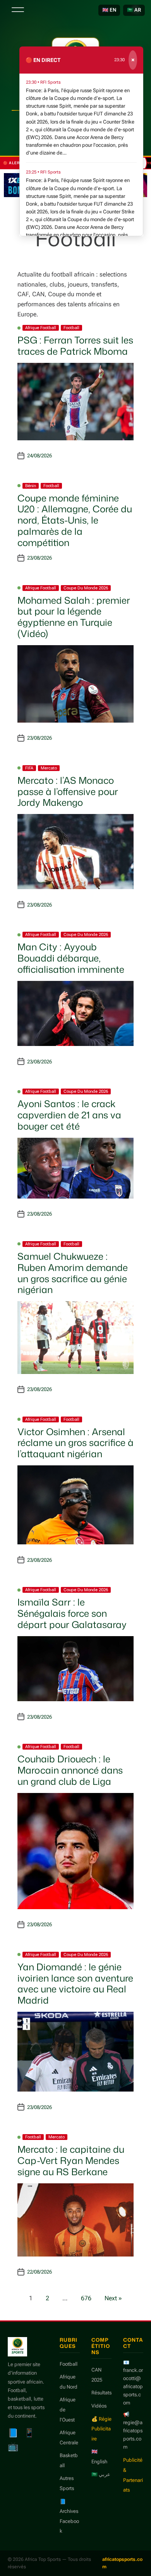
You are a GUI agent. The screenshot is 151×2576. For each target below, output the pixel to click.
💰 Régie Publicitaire (101, 2429)
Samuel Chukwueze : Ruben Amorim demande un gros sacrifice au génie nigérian (73, 1273)
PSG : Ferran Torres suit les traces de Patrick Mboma (75, 346)
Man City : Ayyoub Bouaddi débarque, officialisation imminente (71, 958)
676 (86, 2298)
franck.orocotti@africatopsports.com (133, 2386)
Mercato (49, 768)
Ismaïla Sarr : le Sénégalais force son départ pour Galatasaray (72, 1613)
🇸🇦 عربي (101, 2474)
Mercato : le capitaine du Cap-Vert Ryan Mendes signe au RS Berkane (71, 2160)
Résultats (101, 2393)
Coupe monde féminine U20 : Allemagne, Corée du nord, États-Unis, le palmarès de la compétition (75, 520)
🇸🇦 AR (134, 10)
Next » (113, 2298)
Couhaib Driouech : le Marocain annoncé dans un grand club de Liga (70, 1770)
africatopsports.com (122, 2563)
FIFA (29, 768)
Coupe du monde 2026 (86, 588)
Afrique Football (41, 328)
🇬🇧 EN (109, 10)
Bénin (31, 486)
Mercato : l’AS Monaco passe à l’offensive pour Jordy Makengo (68, 792)
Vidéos (99, 2406)
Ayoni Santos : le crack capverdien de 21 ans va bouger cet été (69, 1115)
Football (71, 328)
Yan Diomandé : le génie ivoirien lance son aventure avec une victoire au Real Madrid (75, 1984)
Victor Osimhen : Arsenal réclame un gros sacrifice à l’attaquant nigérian (75, 1443)
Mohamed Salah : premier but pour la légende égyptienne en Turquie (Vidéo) (74, 617)
